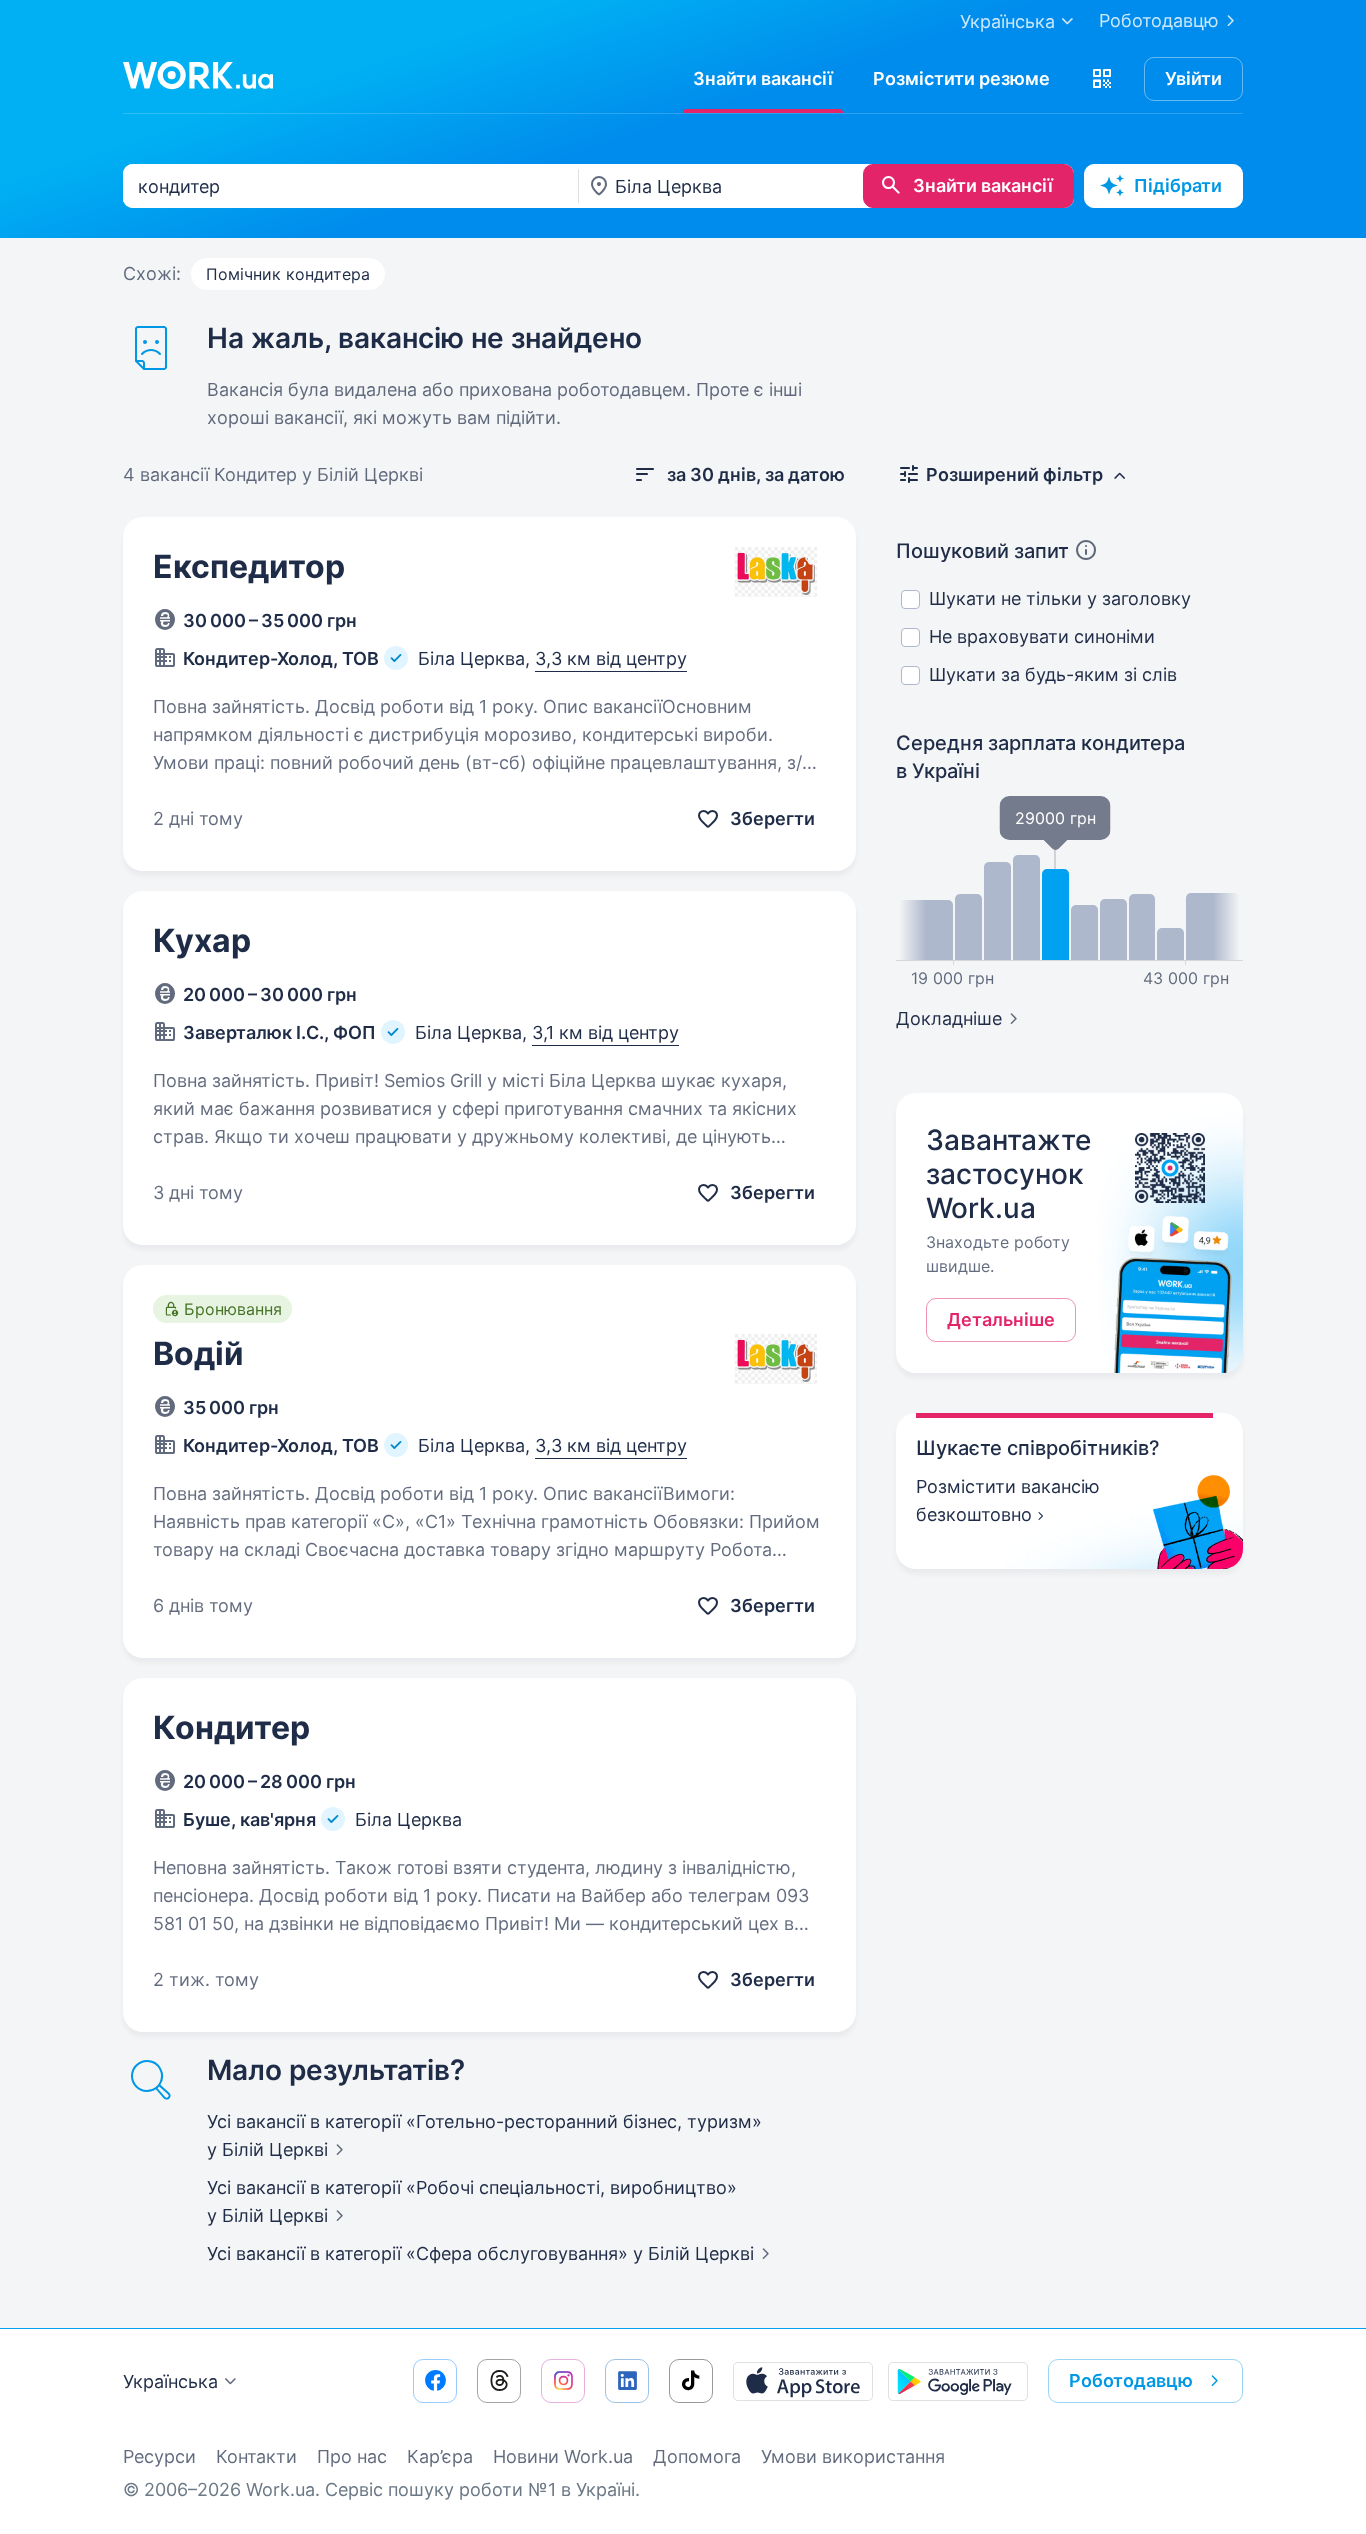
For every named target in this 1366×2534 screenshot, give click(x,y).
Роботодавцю (1159, 20)
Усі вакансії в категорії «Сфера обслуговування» (480, 2253)
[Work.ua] (198, 75)
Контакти (256, 2456)
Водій (198, 1353)
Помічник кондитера (288, 274)
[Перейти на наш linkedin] (627, 2381)
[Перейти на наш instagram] (563, 2381)
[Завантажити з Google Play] (958, 2381)
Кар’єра (440, 2456)
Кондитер (231, 1727)
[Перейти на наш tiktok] (691, 2381)
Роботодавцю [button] (1131, 2380)
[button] (1102, 79)
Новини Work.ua (563, 2456)
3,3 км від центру (611, 658)
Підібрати (1178, 185)
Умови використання (853, 2456)
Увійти (1193, 78)
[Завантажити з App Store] (803, 2381)
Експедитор (249, 566)
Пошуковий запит (982, 551)
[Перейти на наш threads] (499, 2381)
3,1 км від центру (605, 1032)
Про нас (352, 2456)
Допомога (697, 2456)
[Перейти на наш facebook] (435, 2381)
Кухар (202, 940)
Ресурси (159, 2456)
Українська (170, 2381)
